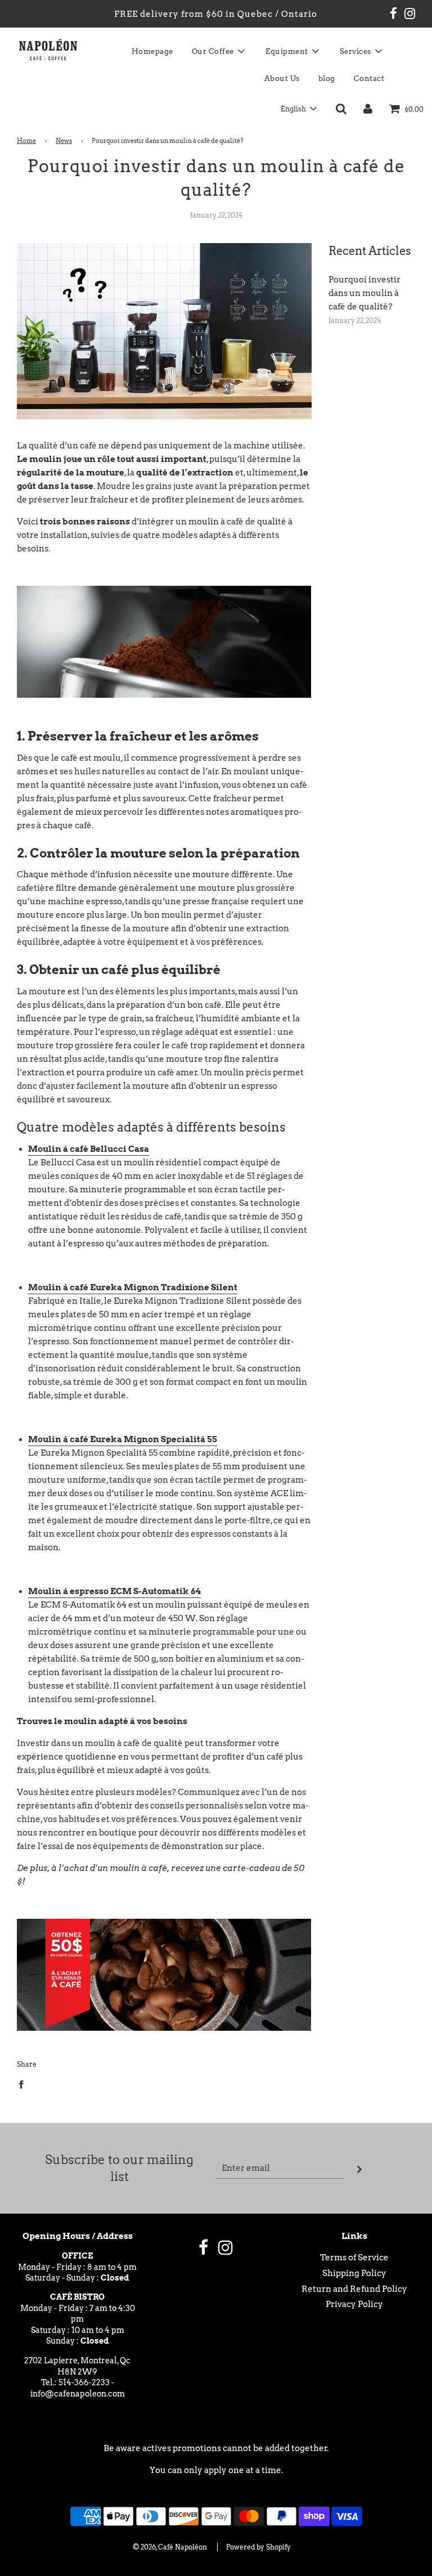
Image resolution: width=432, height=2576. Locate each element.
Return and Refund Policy (354, 2289)
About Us (282, 78)
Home (26, 141)
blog (327, 78)
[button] (298, 109)
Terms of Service (354, 2258)
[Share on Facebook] (24, 2084)
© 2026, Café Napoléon (170, 2547)
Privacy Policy (354, 2304)
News (64, 141)
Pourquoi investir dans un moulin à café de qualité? (364, 293)
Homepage (152, 51)
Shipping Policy (354, 2273)
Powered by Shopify (258, 2547)
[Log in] (368, 109)
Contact (369, 78)
